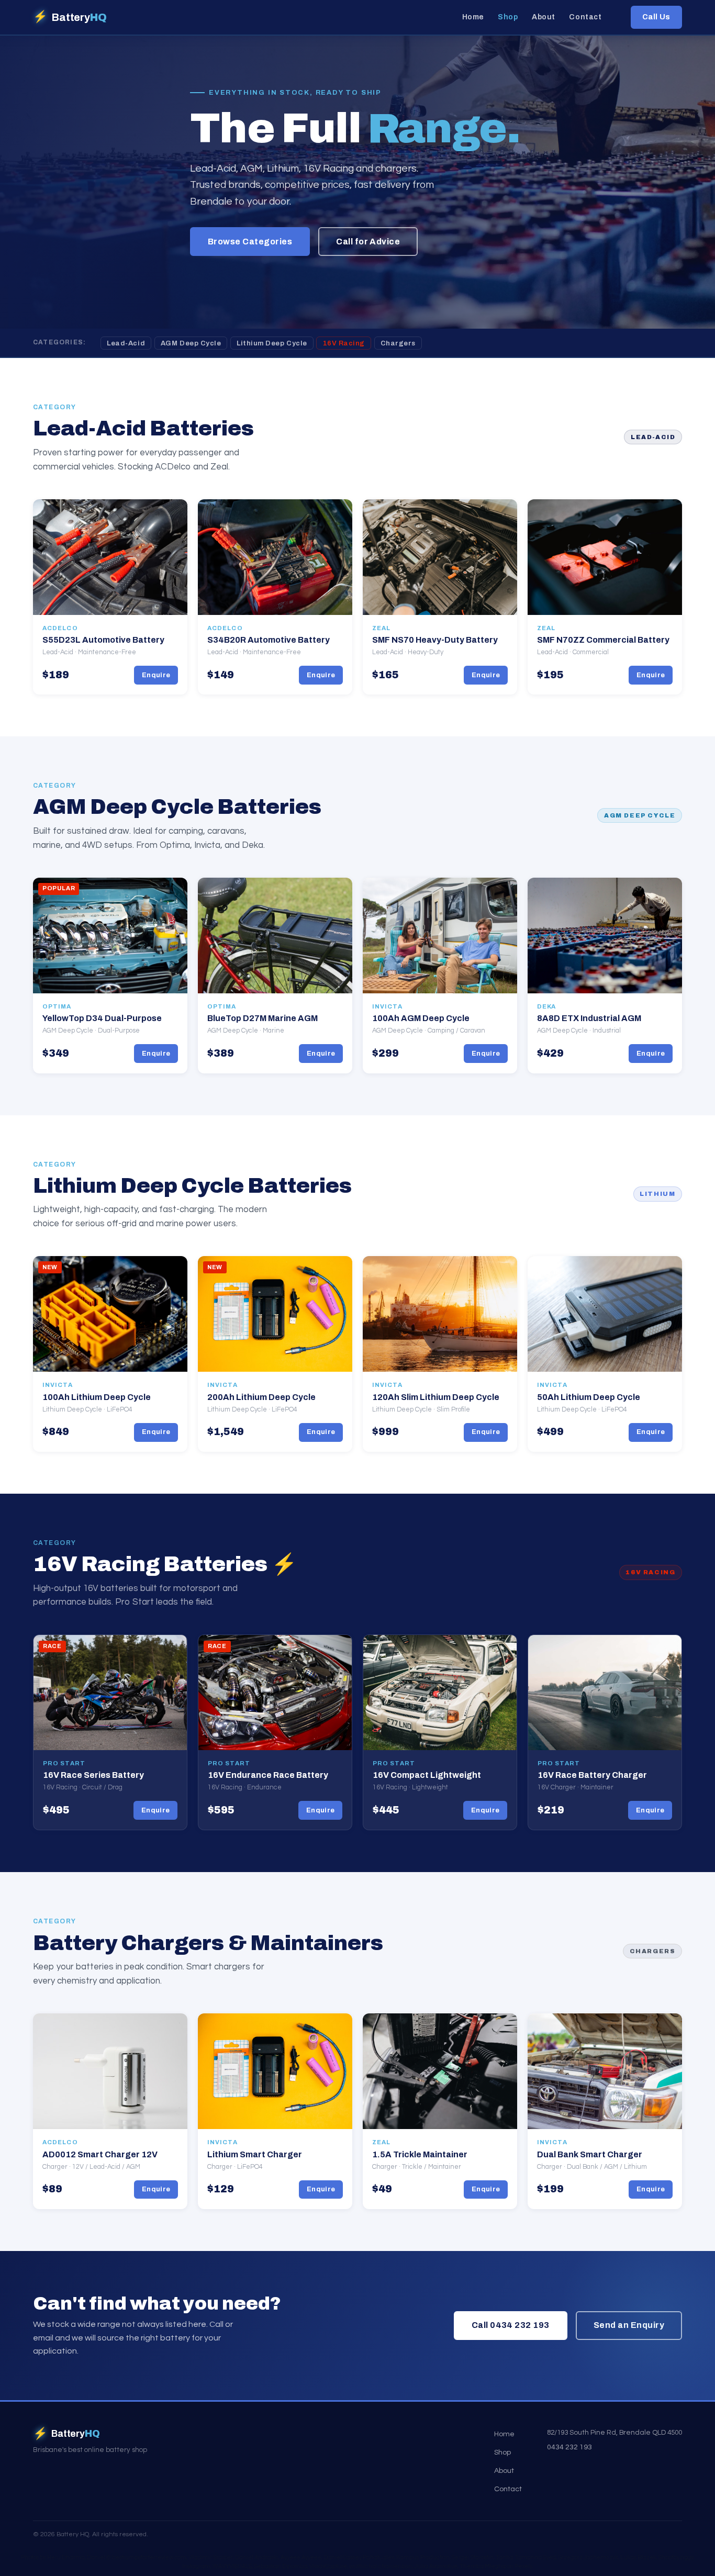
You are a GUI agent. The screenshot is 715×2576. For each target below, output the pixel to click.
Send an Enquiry (629, 2325)
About (544, 18)
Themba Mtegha (483, 2566)
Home (473, 18)
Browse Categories (250, 242)
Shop (508, 18)
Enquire (156, 675)
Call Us (656, 17)
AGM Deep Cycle (191, 343)
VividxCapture (328, 2566)
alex (388, 2557)
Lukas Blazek (638, 2557)
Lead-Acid (126, 343)
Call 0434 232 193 (511, 2325)
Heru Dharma (66, 2557)
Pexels (523, 2566)
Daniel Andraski (257, 2557)
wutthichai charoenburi (381, 2566)
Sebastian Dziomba (281, 2566)
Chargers (398, 343)
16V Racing (344, 343)
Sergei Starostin (473, 2557)
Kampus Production (423, 2557)
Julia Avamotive (436, 2566)
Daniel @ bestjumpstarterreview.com (137, 2557)
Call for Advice (368, 242)
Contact (585, 18)
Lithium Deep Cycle (272, 343)
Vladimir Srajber (211, 2557)
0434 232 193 (569, 2447)
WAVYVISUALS (232, 2566)
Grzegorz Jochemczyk (588, 2557)
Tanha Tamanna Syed (526, 2557)
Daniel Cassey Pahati (352, 2557)
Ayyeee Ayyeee (301, 2557)
